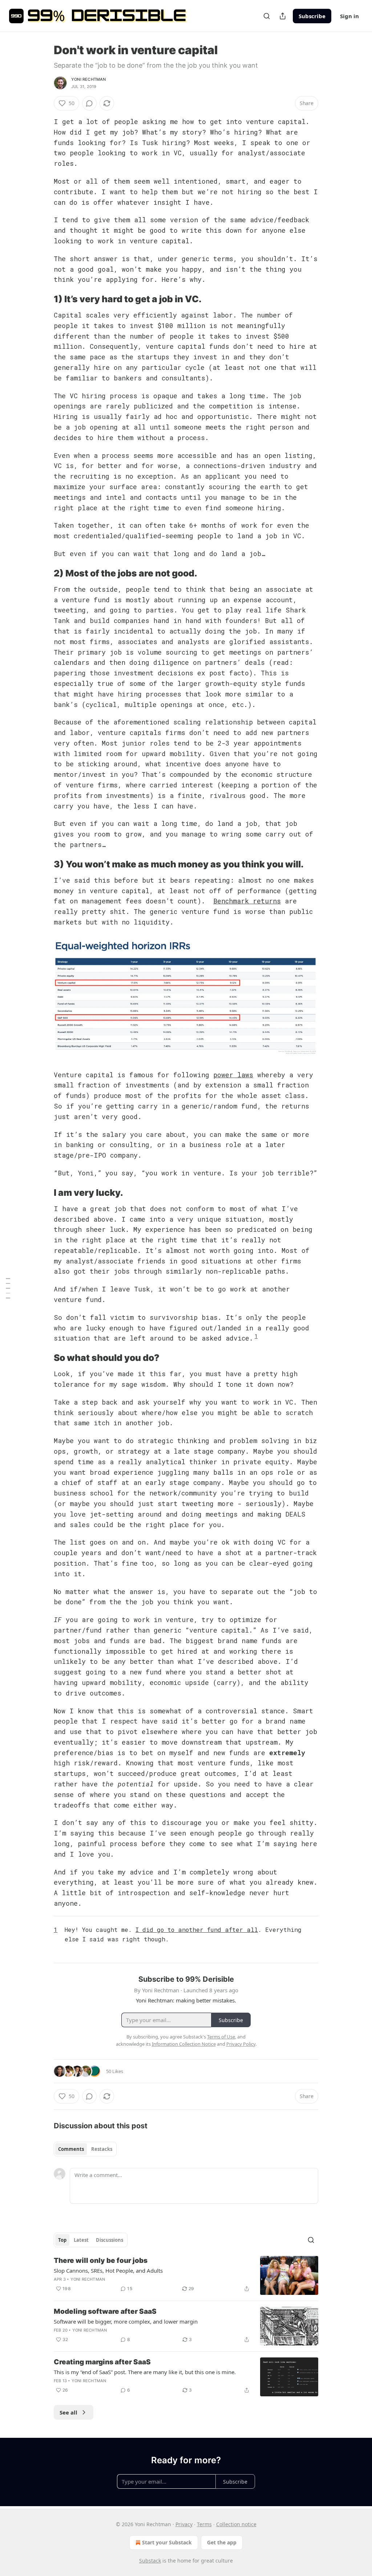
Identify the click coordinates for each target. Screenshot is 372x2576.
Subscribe (312, 16)
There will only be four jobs (101, 2261)
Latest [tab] (81, 2240)
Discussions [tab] (110, 2240)
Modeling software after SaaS (105, 2311)
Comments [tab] (71, 2149)
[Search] (267, 16)
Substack (150, 2561)
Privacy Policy (241, 2044)
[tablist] (85, 2149)
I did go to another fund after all (197, 1930)
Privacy (184, 2524)
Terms (204, 2524)
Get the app (222, 2542)
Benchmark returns (247, 901)
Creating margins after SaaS (102, 2362)
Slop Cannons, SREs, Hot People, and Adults (108, 2271)
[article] (186, 2275)
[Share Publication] (283, 16)
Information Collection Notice (184, 2044)
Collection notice (236, 2524)
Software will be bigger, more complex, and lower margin (126, 2321)
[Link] (44, 299)
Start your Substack (167, 2542)
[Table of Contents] (8, 1288)
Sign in (349, 16)
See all (68, 2412)
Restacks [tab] (102, 2149)
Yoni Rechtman (89, 79)
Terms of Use (221, 2037)
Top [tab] (62, 2240)
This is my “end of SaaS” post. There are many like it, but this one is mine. (145, 2372)
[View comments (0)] (89, 103)
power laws (233, 1075)
